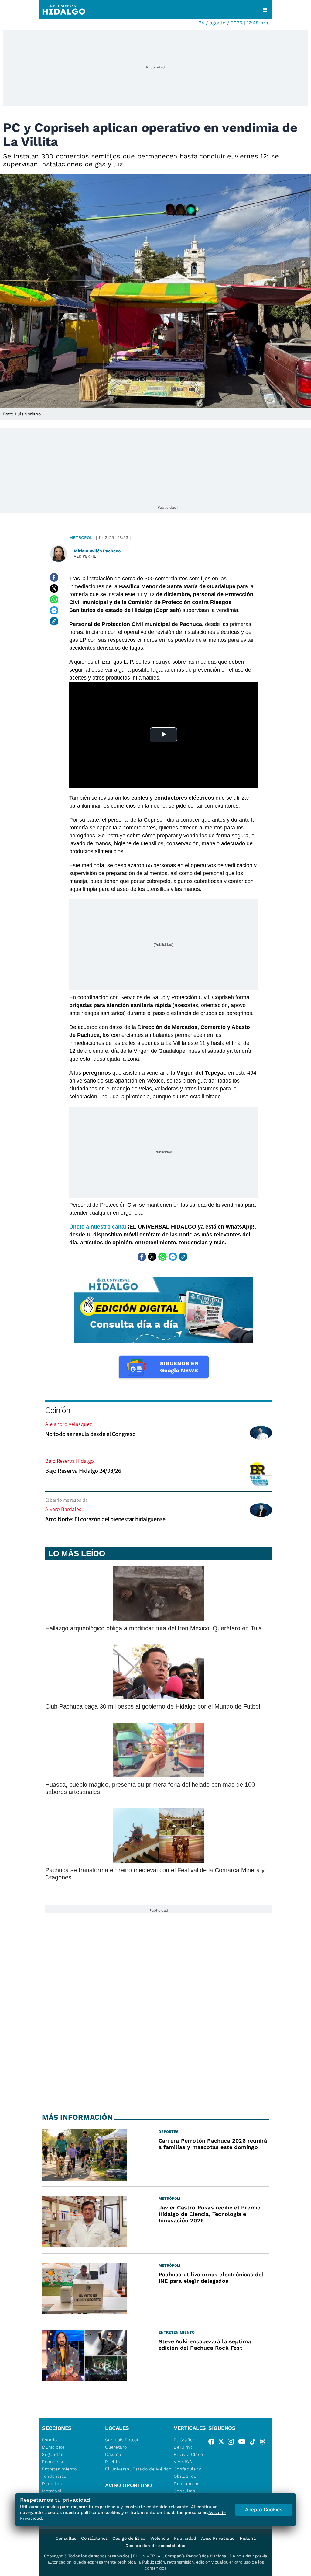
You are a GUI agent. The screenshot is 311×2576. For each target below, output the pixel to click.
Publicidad (185, 2538)
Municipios (53, 2447)
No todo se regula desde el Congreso (90, 1434)
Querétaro (116, 2447)
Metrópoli (81, 537)
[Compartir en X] (54, 588)
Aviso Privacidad (218, 2538)
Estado (50, 2440)
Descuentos (186, 2484)
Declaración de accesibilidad (155, 2546)
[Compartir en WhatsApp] (54, 599)
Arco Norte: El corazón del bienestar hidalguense (105, 1519)
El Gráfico (185, 2440)
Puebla (113, 2462)
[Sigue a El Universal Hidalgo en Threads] (264, 2443)
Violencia (160, 2538)
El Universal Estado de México (138, 2469)
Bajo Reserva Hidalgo (70, 1461)
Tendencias (54, 2476)
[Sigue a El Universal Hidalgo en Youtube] (244, 2443)
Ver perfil (85, 556)
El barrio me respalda (67, 1500)
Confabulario (188, 2469)
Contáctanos (94, 2538)
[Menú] (265, 10)
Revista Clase (188, 2454)
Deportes (52, 2484)
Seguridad (53, 2454)
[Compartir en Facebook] (54, 577)
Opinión (58, 1410)
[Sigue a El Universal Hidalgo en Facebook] (213, 2443)
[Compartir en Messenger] (54, 610)
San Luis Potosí (122, 2440)
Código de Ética (129, 2538)
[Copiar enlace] (54, 621)
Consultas (184, 2491)
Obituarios (185, 2476)
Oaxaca (113, 2454)
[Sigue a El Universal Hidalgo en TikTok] (255, 2443)
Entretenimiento (59, 2469)
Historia (248, 2538)
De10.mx (183, 2447)
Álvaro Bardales (63, 1509)
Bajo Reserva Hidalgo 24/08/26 (83, 1471)
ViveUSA (183, 2462)
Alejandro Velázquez (69, 1424)
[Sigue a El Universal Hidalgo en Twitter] (223, 2443)
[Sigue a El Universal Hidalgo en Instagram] (233, 2443)
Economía (53, 2462)
